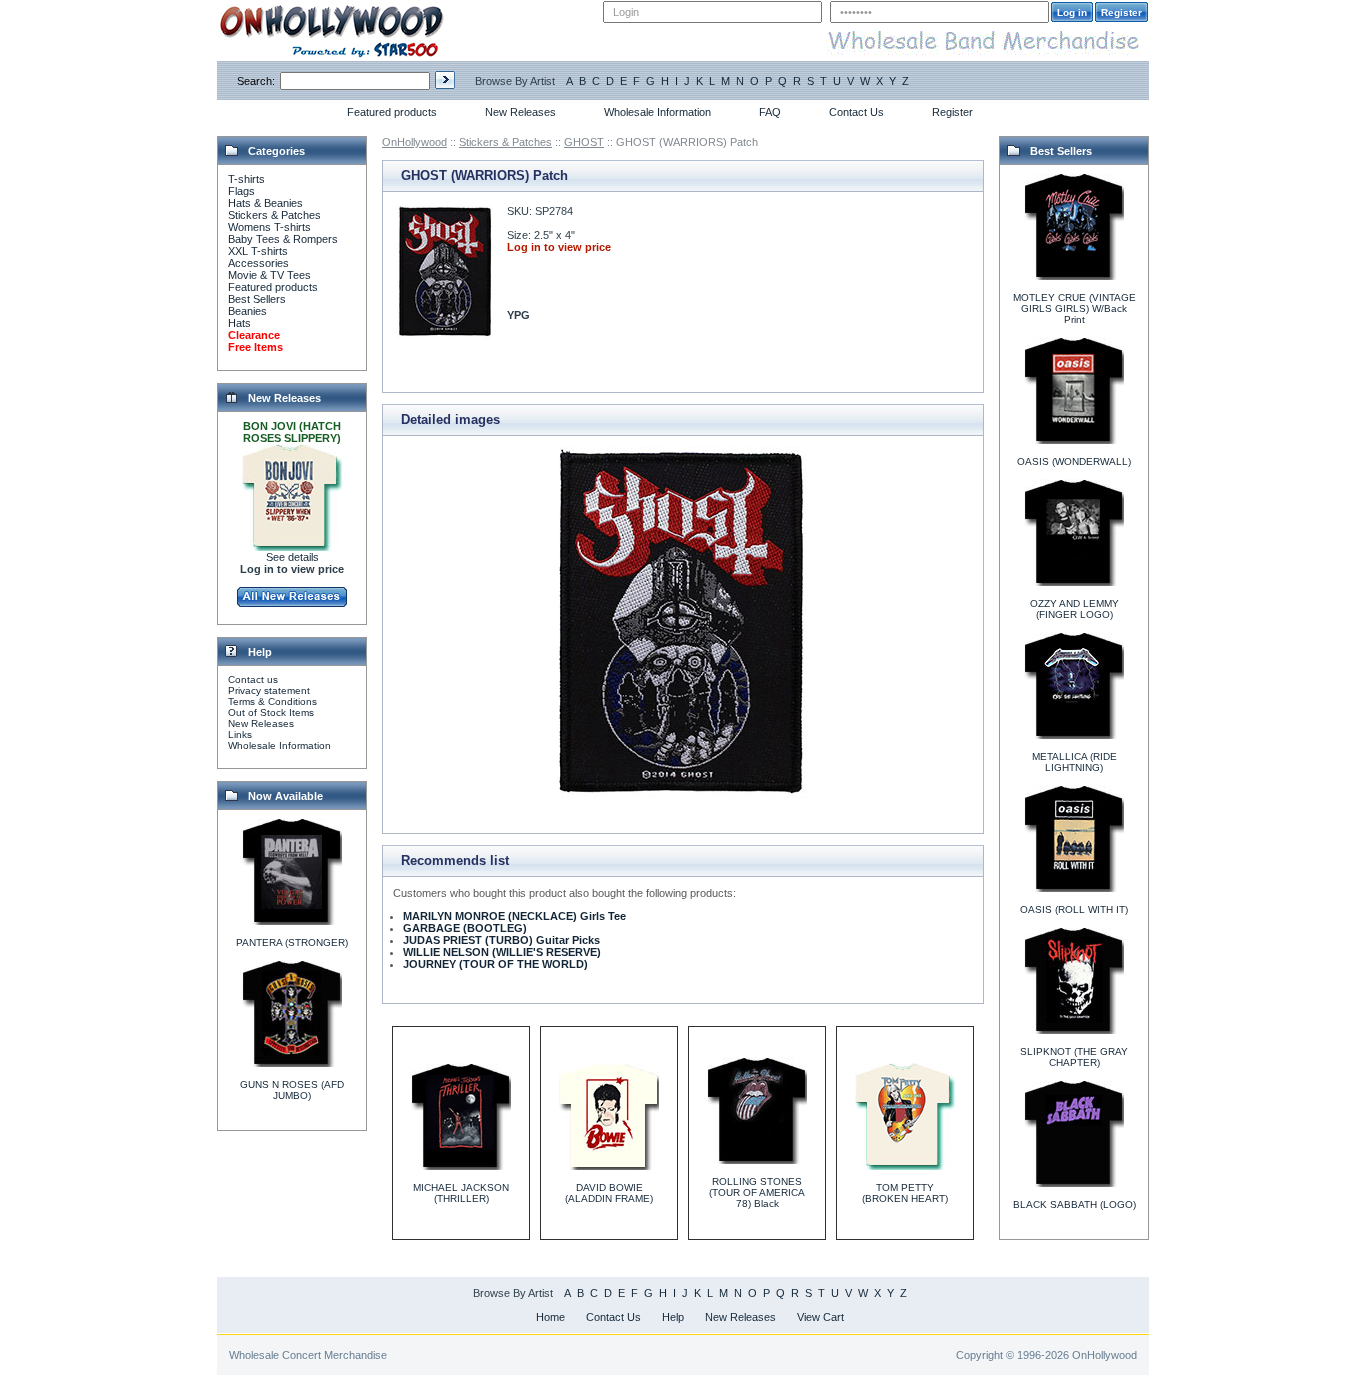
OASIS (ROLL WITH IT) (1074, 909)
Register (952, 112)
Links (240, 734)
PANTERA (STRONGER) (292, 942)
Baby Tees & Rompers (283, 239)
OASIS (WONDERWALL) (1074, 461)
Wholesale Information (657, 112)
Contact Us (856, 112)
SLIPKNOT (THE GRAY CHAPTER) (1074, 1057)
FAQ (770, 112)
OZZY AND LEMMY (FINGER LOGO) (1074, 609)
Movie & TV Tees (269, 275)
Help (673, 1317)
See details (292, 557)
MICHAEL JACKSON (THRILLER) (461, 1193)
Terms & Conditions (272, 701)
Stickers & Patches (274, 215)
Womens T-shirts (269, 227)
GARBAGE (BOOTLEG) (465, 928)
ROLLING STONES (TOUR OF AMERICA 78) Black (757, 1192)
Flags (241, 191)
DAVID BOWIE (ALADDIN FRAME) (609, 1193)
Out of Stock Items (271, 712)
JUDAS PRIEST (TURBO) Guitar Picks (501, 940)
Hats (239, 323)
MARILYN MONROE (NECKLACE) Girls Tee (514, 916)
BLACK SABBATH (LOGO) (1074, 1204)
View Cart (820, 1317)
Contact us (253, 679)
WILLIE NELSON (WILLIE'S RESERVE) (502, 952)
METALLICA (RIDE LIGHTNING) (1074, 762)
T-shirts (246, 179)
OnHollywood (414, 142)
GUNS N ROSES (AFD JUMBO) (292, 1090)
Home (550, 1317)
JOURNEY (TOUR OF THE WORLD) (495, 964)
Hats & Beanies (265, 203)
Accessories (258, 263)
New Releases (520, 112)
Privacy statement (269, 690)
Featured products (392, 112)
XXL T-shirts (258, 251)
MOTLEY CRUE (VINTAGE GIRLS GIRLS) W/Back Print (1074, 308)
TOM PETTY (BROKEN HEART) (905, 1193)
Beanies (247, 311)
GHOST (584, 142)
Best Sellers (257, 299)
